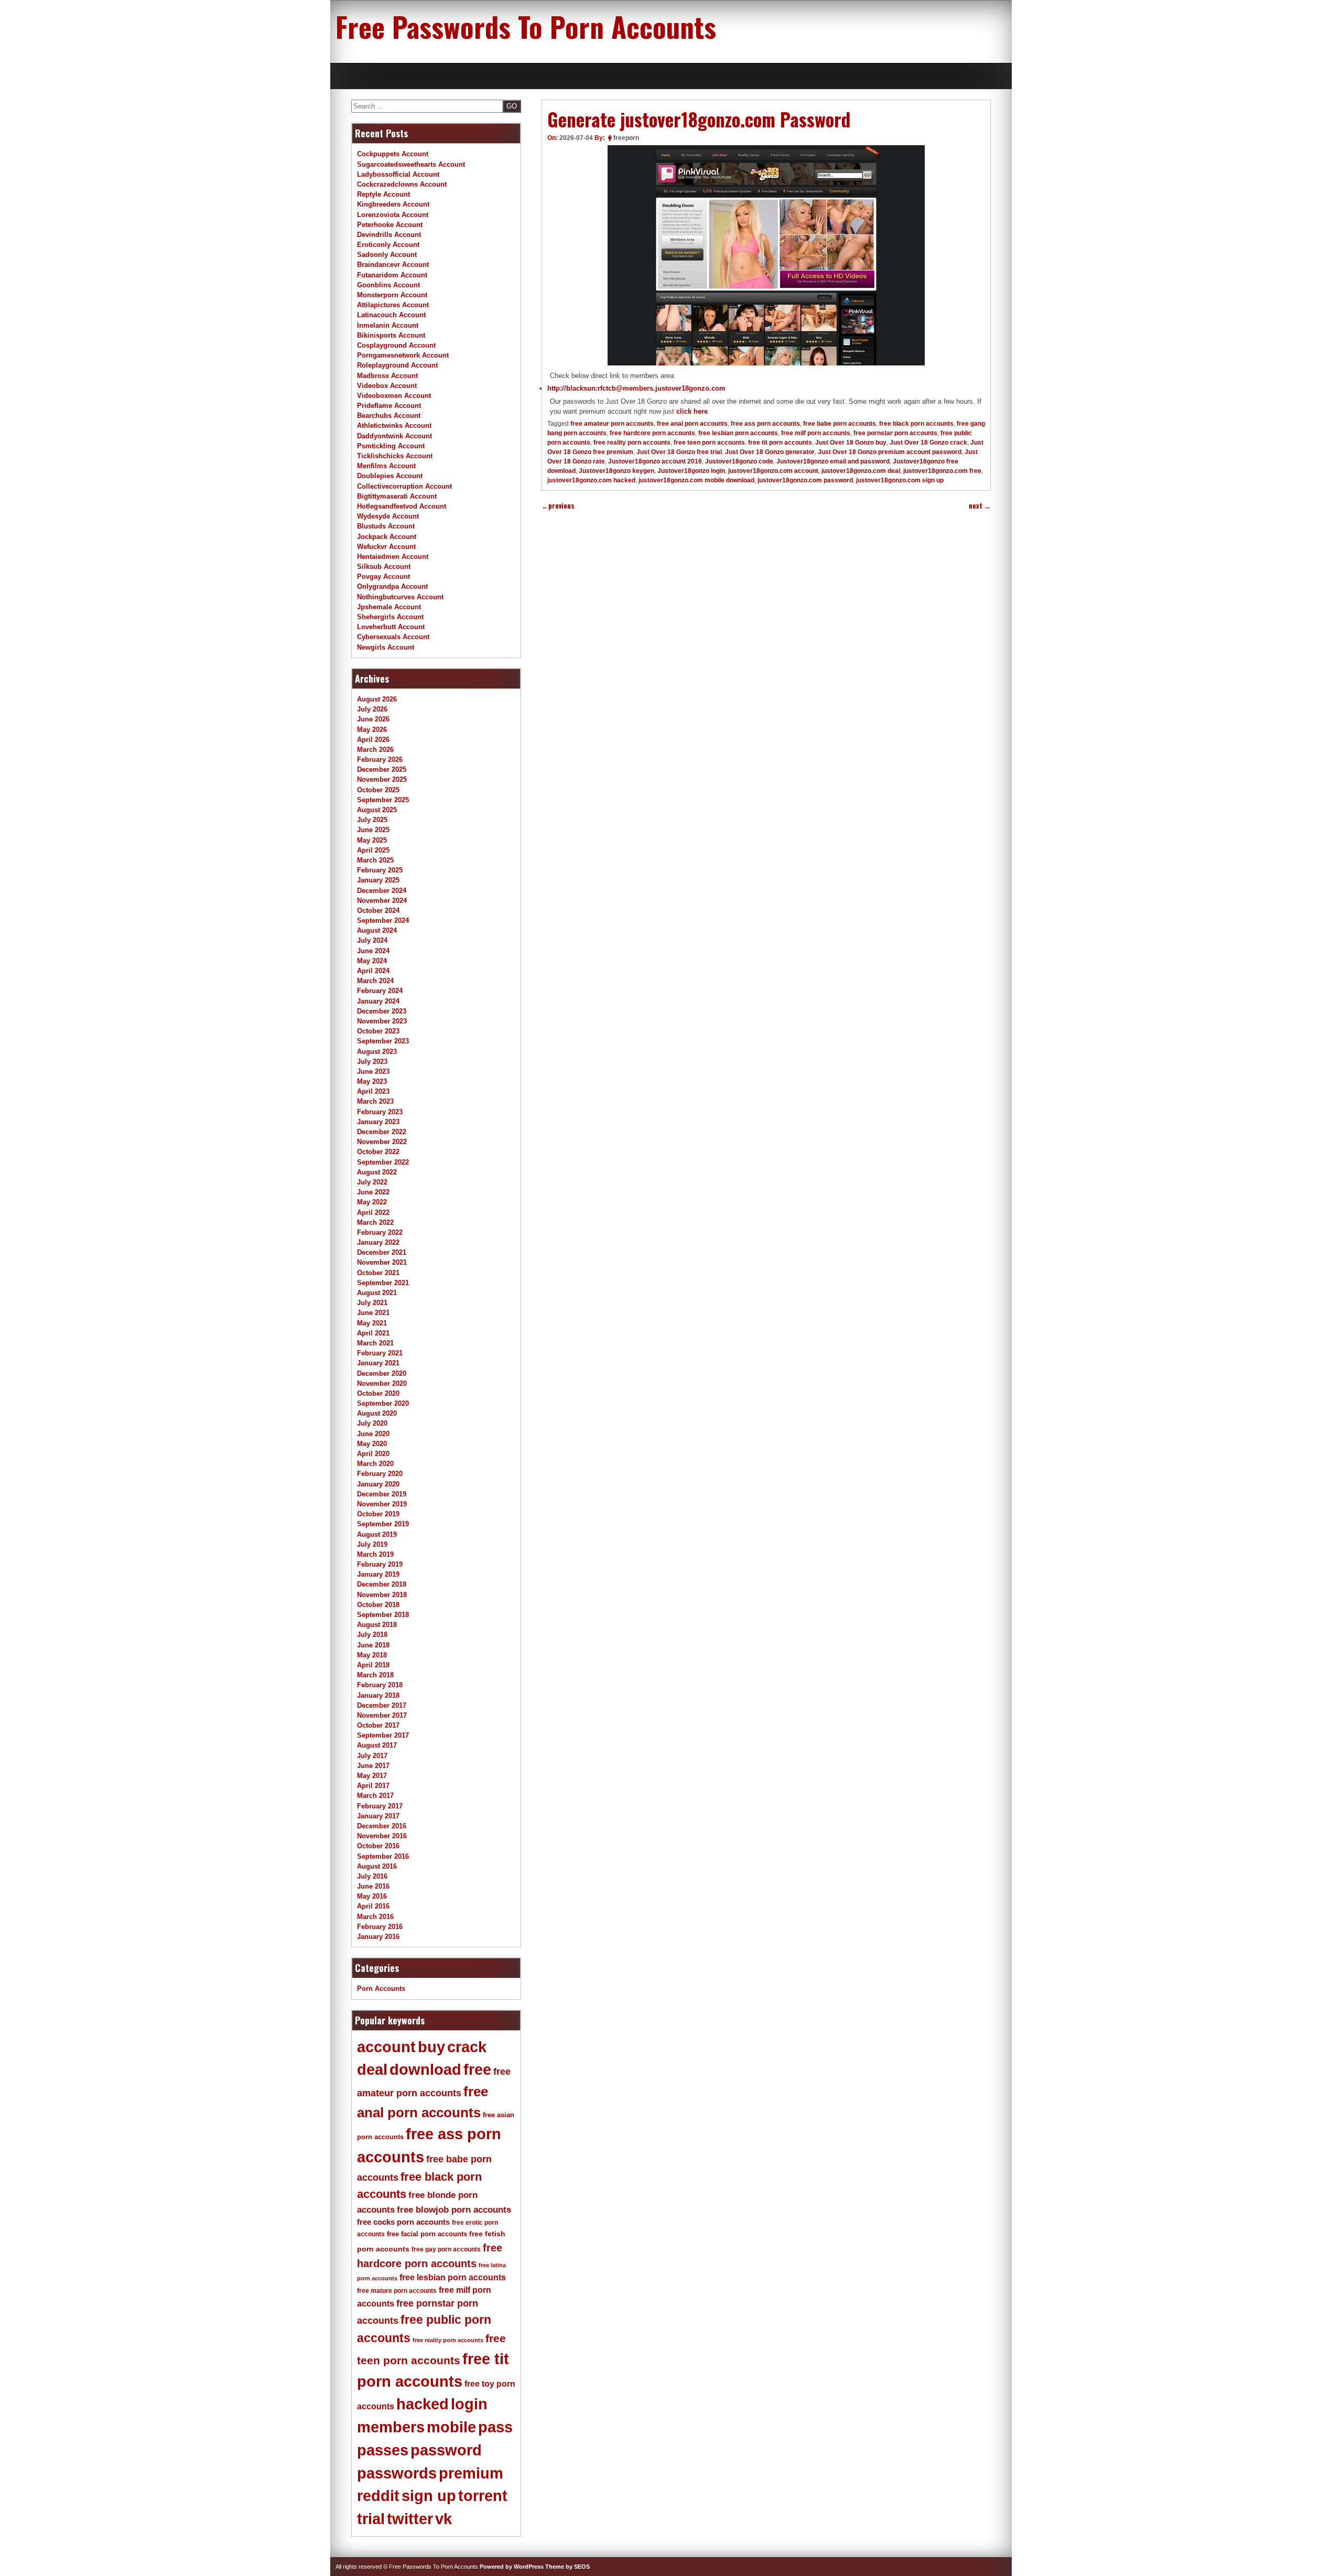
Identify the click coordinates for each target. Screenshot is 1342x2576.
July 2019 (372, 1544)
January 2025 (378, 880)
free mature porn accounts (397, 2291)
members (391, 2427)
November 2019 (382, 1504)
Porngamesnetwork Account (403, 355)
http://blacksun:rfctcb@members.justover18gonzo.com (636, 388)
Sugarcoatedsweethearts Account (411, 164)
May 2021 (372, 1323)
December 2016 (382, 1826)
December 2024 (382, 891)
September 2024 (383, 920)
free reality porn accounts (632, 443)
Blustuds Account (386, 526)
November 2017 (382, 1715)
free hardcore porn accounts (652, 433)
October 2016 (378, 1846)
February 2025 (380, 870)
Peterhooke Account (390, 225)
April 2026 (373, 740)
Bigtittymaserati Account (397, 496)
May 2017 (372, 1776)
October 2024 (378, 910)
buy (431, 2047)
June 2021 (373, 1313)
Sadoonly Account (387, 255)
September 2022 (383, 1162)
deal (372, 2070)
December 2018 (382, 1584)
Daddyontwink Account (394, 436)
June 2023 (373, 1071)
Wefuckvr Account (386, 547)
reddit (378, 2496)
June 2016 (373, 1886)
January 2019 (378, 1574)
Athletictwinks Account (394, 425)
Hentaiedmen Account (393, 557)
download (425, 2070)
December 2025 (382, 769)
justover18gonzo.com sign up (900, 480)
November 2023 (382, 1021)
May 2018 (372, 1655)
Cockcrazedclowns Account (402, 184)
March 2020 (375, 1464)
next (980, 506)
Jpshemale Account (389, 607)
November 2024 (382, 901)
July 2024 (372, 940)
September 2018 (383, 1615)
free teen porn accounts (709, 443)
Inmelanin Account (388, 325)
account (386, 2047)
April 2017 (373, 1786)
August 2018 (377, 1625)
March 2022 (375, 1222)
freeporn (626, 138)
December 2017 (382, 1705)
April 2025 (373, 850)
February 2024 (380, 991)
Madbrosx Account (387, 376)
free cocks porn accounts (403, 2222)
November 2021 (382, 1262)
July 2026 (372, 709)
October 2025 (378, 790)
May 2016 (372, 1896)
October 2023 (378, 1031)
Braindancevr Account (393, 265)
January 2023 (378, 1122)
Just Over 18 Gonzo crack (928, 443)
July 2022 (372, 1182)
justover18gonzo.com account (773, 471)
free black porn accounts (916, 424)
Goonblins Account (388, 285)
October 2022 (378, 1152)
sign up (429, 2496)
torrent (483, 2496)
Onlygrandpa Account (392, 586)
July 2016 (372, 1876)
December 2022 (382, 1132)
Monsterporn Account (392, 295)
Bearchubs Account (389, 416)
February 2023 (380, 1112)
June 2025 (373, 830)
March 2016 (375, 1917)
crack (467, 2047)
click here (692, 411)
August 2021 (377, 1293)
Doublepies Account (390, 476)
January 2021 (378, 1363)
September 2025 (383, 800)
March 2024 (375, 981)
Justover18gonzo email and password (833, 461)
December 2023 (382, 1011)
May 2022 (372, 1202)
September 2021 (383, 1283)
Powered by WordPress (512, 2567)
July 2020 (372, 1423)
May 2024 (372, 961)
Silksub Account (384, 567)
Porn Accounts (381, 1988)
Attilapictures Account (393, 305)
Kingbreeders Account (393, 204)
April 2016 (373, 1906)
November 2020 (382, 1383)
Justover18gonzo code (739, 461)
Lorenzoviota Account (393, 215)
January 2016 (378, 1937)
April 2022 (373, 1212)
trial (371, 2519)
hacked (423, 2404)
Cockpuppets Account (393, 154)
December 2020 (382, 1373)
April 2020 (373, 1454)
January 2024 (378, 1001)
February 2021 (380, 1353)
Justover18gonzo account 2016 (655, 461)
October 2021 (378, 1273)
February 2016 (380, 1927)
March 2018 (375, 1675)
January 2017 (378, 1816)
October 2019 (378, 1514)
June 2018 (373, 1645)
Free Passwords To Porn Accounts (526, 26)
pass (495, 2427)
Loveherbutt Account (391, 627)
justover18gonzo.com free (942, 471)
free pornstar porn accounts (895, 433)
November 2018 (382, 1595)
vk (443, 2519)
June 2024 (373, 951)
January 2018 (378, 1695)
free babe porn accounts (840, 424)
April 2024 (373, 971)
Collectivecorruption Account (404, 486)
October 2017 (378, 1725)
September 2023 (383, 1041)
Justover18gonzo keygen (616, 471)
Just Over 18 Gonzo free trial (679, 452)
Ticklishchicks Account (395, 456)
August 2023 (377, 1052)
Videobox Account (387, 386)
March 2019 (375, 1554)
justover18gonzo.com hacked (591, 480)
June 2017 (373, 1766)
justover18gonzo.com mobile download (696, 480)
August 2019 (377, 1534)
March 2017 (375, 1796)
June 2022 (373, 1192)
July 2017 (372, 1756)
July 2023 (372, 1061)
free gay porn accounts (446, 2249)
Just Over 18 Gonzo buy (851, 443)
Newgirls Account (386, 647)
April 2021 (373, 1333)
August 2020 (377, 1413)
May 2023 (372, 1081)
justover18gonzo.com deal (861, 471)
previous (558, 506)
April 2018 (373, 1665)
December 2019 (382, 1494)
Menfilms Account (386, 466)
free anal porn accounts (692, 424)
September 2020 (383, 1403)
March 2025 (375, 860)
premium (471, 2473)
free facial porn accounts (427, 2234)
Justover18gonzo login (691, 471)
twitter (410, 2519)
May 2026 (372, 730)
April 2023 (373, 1091)
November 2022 (382, 1142)
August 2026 (377, 699)
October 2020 (378, 1393)
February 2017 (380, 1806)
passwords (397, 2473)
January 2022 (378, 1242)
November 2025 (382, 779)
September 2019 (383, 1524)
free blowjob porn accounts (454, 2210)
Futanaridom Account (392, 275)
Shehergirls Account (390, 617)
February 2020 (380, 1474)
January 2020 (378, 1484)
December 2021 (382, 1252)
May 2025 (372, 840)
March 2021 (375, 1343)
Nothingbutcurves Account (400, 597)
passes (383, 2450)
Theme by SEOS (567, 2567)
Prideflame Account (389, 406)
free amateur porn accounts (612, 424)
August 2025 (377, 810)
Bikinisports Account (391, 335)
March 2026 (375, 750)
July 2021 (372, 1303)
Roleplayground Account (397, 365)
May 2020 (372, 1444)
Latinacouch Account (391, 315)
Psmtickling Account (391, 446)
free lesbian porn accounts (738, 433)
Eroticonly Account (388, 245)
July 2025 (372, 820)
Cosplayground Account (396, 345)
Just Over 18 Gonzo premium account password (890, 452)
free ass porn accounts (765, 424)
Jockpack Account (387, 537)
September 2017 (383, 1735)
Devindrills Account (389, 235)
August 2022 (377, 1172)
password (446, 2450)
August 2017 (377, 1745)
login (469, 2404)
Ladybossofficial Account (398, 174)
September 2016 (383, 1856)
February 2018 (380, 1685)
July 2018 (372, 1635)
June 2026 (373, 719)
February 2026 (380, 759)
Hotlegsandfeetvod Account (402, 506)
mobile (451, 2427)
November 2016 (382, 1836)
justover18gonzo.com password (805, 480)
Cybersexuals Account (393, 637)
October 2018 (378, 1605)
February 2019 (380, 1564)
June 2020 (373, 1434)
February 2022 (380, 1232)
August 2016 (377, 1866)
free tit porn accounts (780, 443)
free (477, 2070)
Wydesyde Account (388, 516)
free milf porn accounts (816, 433)
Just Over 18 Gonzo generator (770, 452)
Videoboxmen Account (394, 396)
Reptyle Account (383, 194)
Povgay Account (383, 576)
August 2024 (377, 930)
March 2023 (375, 1101)
